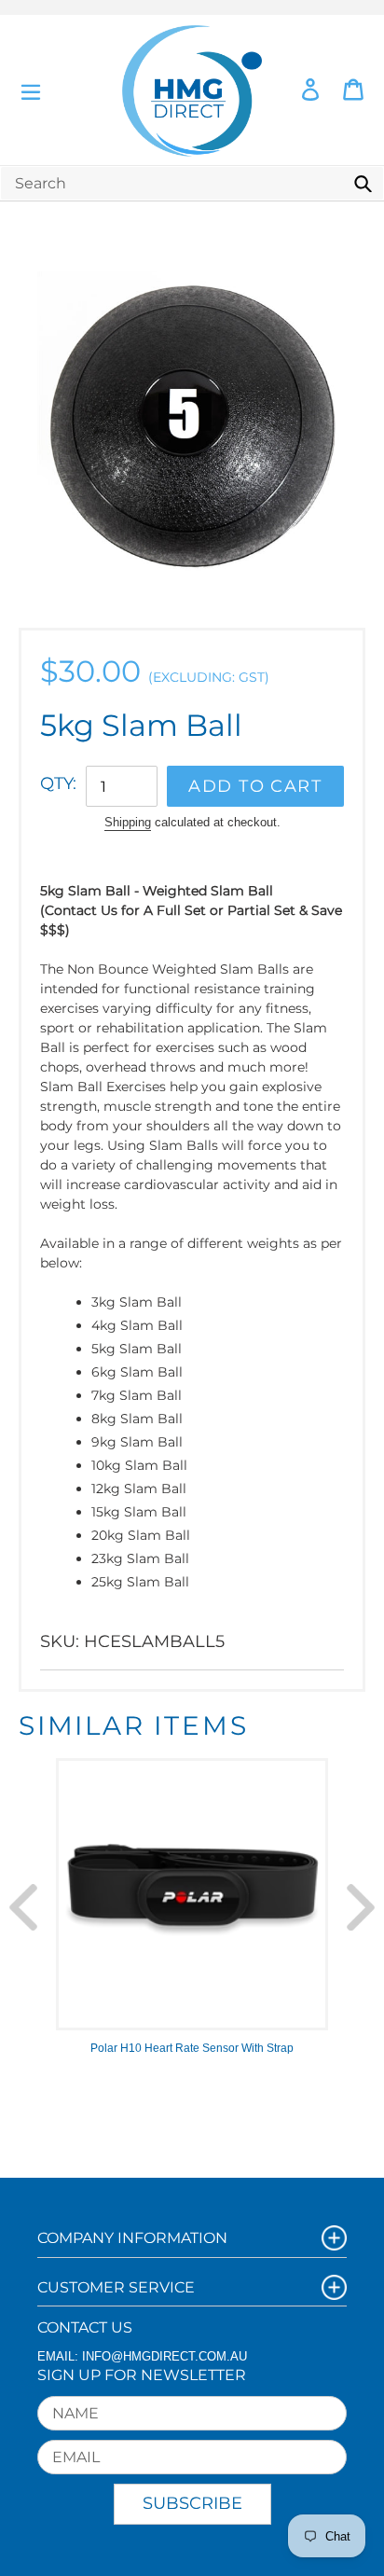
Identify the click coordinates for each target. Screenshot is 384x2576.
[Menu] (31, 90)
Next (361, 1907)
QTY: (58, 783)
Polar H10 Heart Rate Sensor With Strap (192, 2048)
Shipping (128, 822)
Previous (23, 1907)
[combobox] (192, 183)
